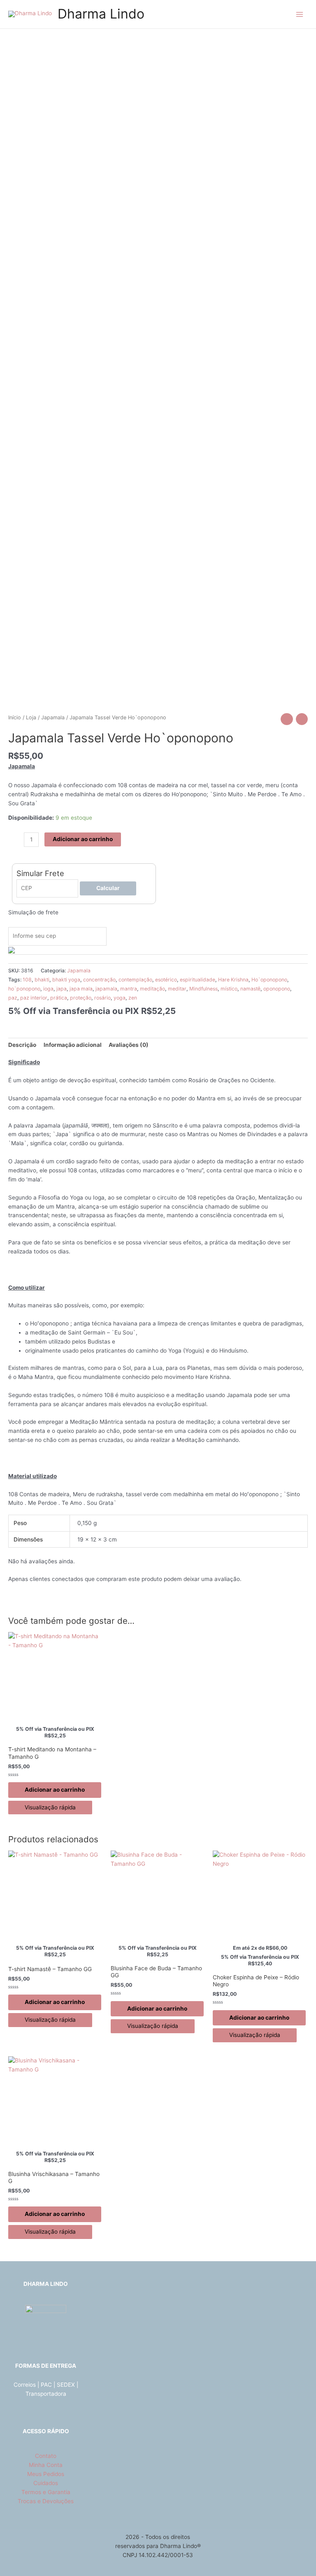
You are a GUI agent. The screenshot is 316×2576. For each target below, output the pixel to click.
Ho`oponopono (269, 980)
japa (62, 989)
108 (27, 980)
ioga (48, 989)
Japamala (53, 717)
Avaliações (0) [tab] (129, 1045)
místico (229, 989)
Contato (46, 2456)
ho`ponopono (24, 989)
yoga (120, 998)
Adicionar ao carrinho (83, 839)
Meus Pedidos (46, 2474)
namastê (250, 989)
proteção (81, 998)
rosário (102, 998)
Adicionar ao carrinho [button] (55, 1790)
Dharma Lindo (101, 14)
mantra (129, 989)
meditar (177, 989)
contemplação (135, 980)
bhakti (42, 980)
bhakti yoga (66, 980)
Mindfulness (203, 989)
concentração (99, 980)
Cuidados (46, 2483)
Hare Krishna (233, 980)
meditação (152, 989)
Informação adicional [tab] (73, 1045)
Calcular (108, 888)
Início (15, 717)
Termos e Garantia (46, 2492)
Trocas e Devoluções (46, 2501)
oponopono (277, 989)
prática (59, 998)
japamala (106, 989)
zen (133, 998)
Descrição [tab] (22, 1045)
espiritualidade (197, 980)
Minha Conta (46, 2465)
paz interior (34, 998)
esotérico (166, 980)
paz (13, 998)
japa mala (81, 989)
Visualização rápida (50, 1807)
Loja (31, 717)
